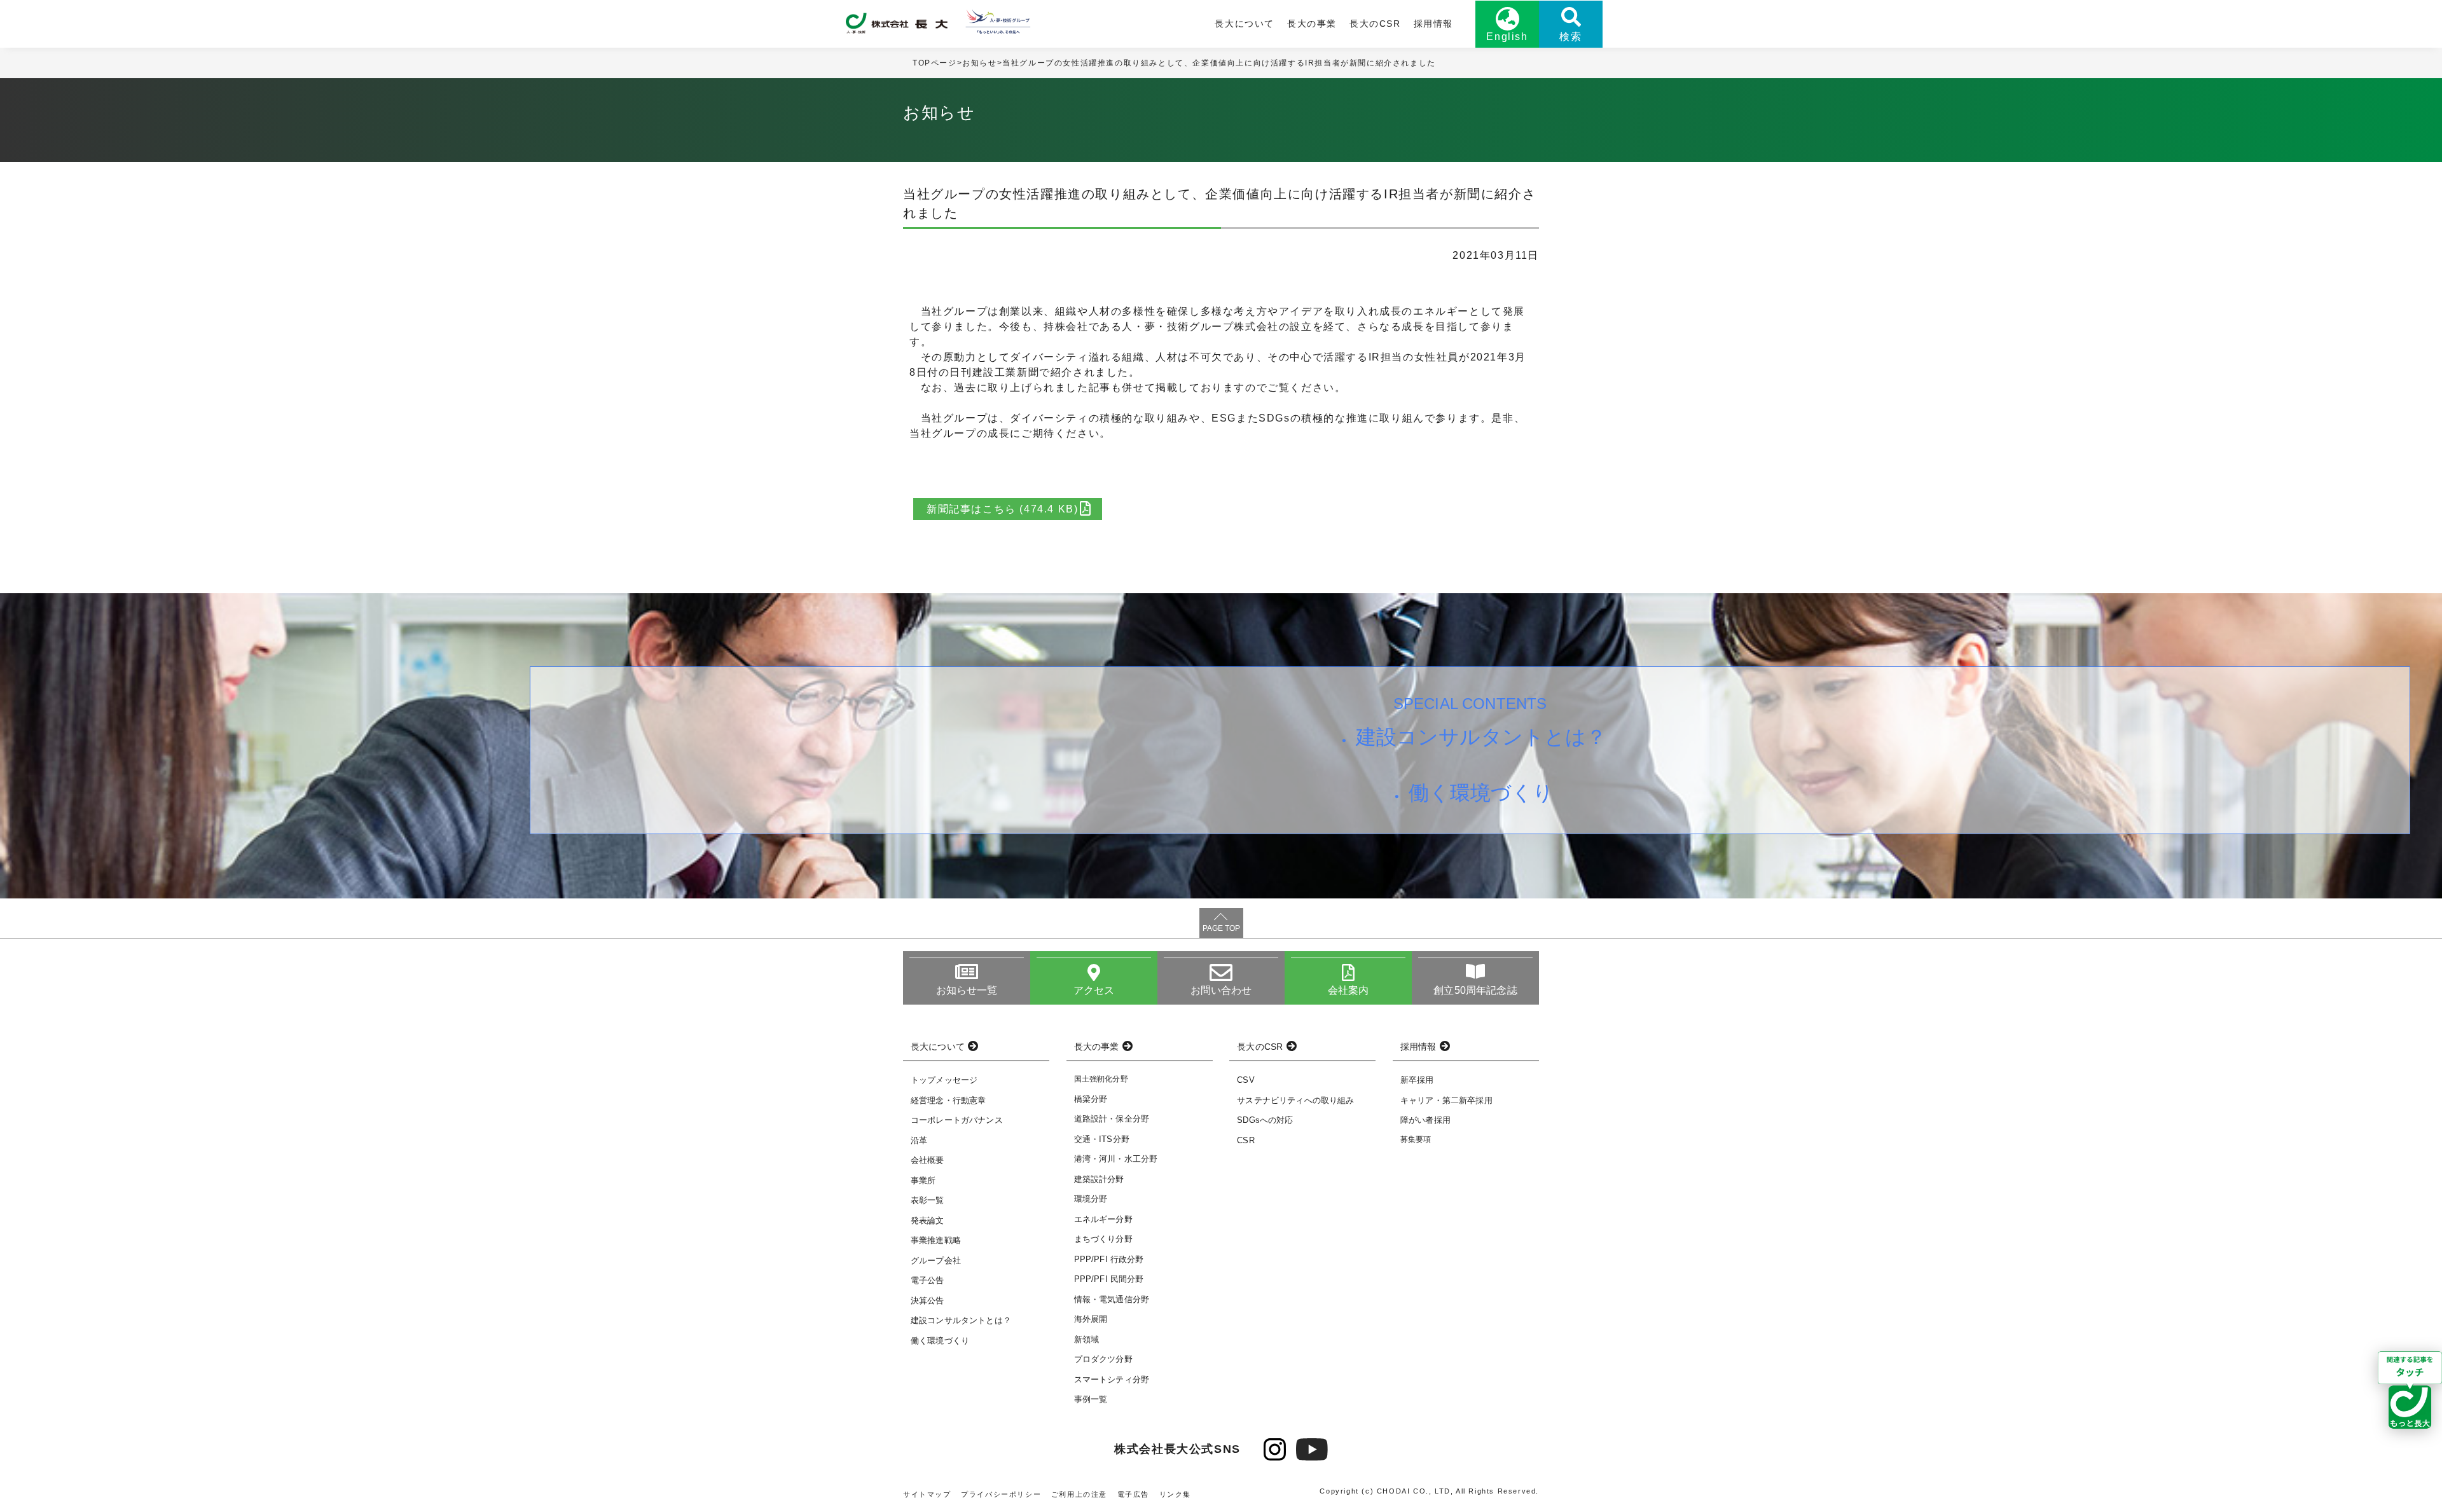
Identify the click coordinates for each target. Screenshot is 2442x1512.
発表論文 (928, 1220)
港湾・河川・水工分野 (1116, 1159)
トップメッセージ (944, 1080)
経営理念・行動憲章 (948, 1100)
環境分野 (1091, 1199)
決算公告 (928, 1301)
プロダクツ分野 (1103, 1359)
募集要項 (1416, 1139)
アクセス (1094, 990)
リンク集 (1175, 1494)
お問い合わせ (1221, 990)
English (1507, 37)
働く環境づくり (1481, 793)
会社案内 (1349, 990)
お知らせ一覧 (967, 990)
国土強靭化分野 (1101, 1079)
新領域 (1086, 1339)
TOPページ (935, 63)
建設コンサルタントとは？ (1481, 737)
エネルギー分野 (1103, 1219)
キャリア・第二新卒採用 (1446, 1100)
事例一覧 (1091, 1399)
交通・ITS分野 (1102, 1139)
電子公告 (928, 1280)
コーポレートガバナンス (957, 1120)
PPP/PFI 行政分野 (1109, 1259)
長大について (1245, 24)
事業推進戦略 (936, 1240)
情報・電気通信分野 (1112, 1299)
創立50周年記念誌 (1475, 990)
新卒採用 (1417, 1080)
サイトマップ (927, 1494)
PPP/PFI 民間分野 (1109, 1279)
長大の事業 (1312, 24)
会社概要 (928, 1160)
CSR (1245, 1140)
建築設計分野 (1099, 1179)
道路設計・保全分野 (1112, 1119)
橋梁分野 (1091, 1099)
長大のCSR (1375, 24)
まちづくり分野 (1103, 1239)
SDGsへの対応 (1265, 1120)
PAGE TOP (1221, 928)
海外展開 (1091, 1319)
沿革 (919, 1140)
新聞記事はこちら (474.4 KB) (1002, 509)
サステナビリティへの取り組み (1295, 1100)
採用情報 (1433, 24)
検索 (1570, 37)
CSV (1245, 1080)
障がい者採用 (1425, 1120)
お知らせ (979, 63)
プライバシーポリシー (1001, 1494)
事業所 (923, 1180)
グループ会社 (936, 1261)
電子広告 (1133, 1494)
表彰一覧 (928, 1200)
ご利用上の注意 (1079, 1494)
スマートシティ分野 (1112, 1379)
